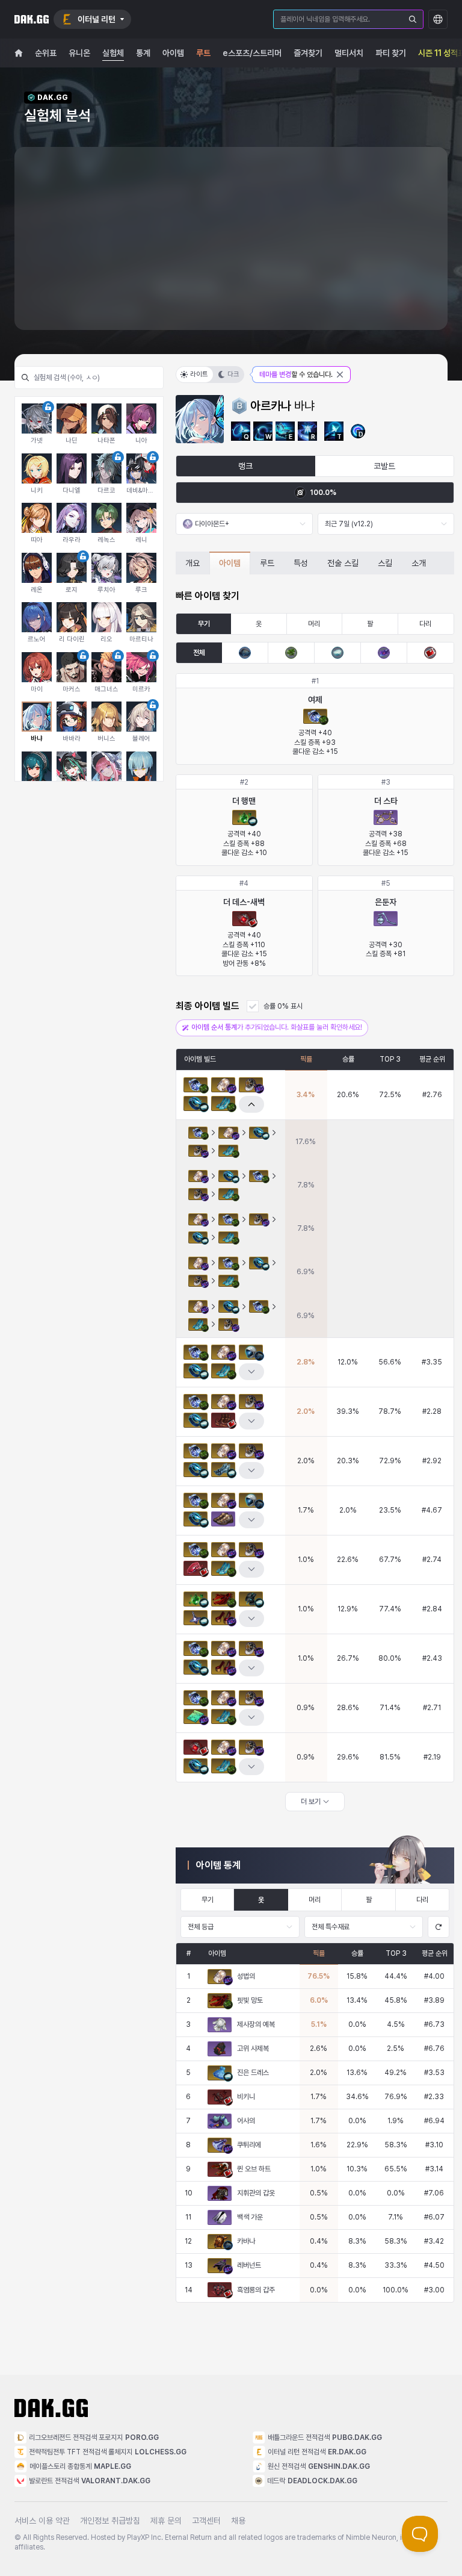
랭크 (245, 466)
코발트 (384, 466)
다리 (425, 624)
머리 (314, 624)
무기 (204, 624)
